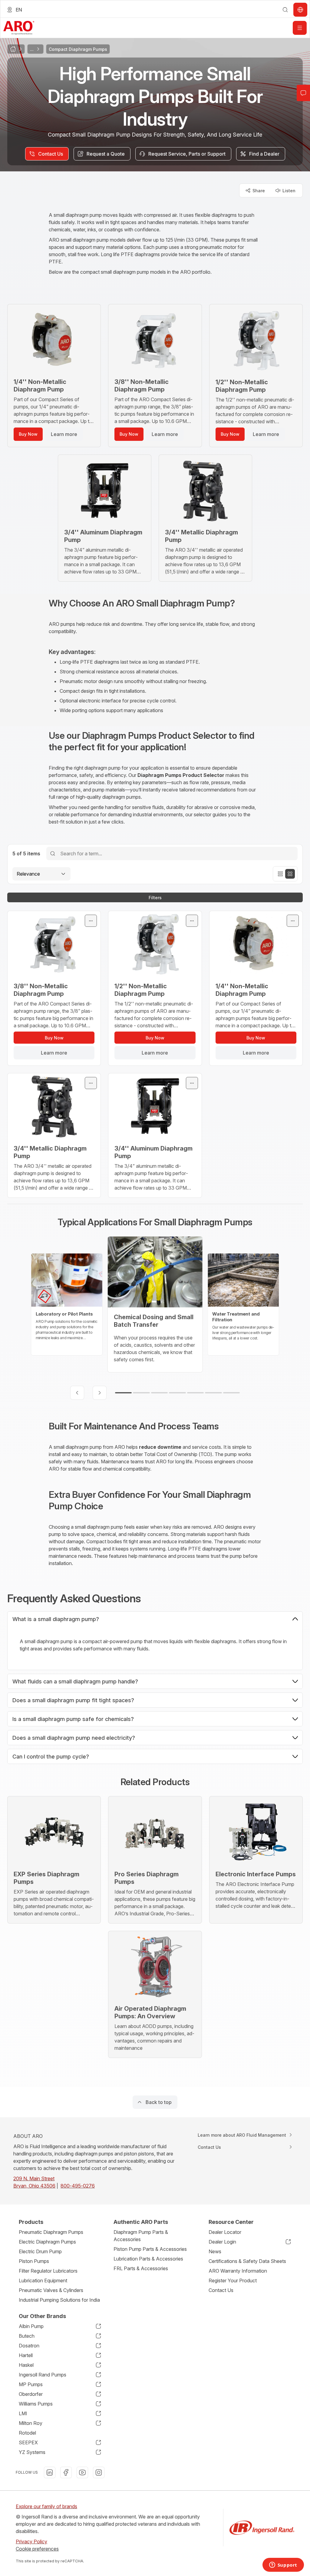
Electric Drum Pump (40, 2251)
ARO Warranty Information (238, 2271)
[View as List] (280, 874)
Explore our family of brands (46, 2506)
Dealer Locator (225, 2232)
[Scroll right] (100, 1393)
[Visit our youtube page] (82, 2472)
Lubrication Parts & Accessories (148, 2259)
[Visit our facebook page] (66, 2472)
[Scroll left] (77, 1393)
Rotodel (27, 2433)
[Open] (300, 28)
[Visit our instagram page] (99, 2472)
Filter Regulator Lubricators (48, 2271)
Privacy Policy (31, 2541)
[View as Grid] (290, 874)
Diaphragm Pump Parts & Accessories (141, 2236)
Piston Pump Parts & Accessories (150, 2249)
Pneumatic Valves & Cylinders (51, 2290)
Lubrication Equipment (43, 2280)
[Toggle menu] (91, 921)
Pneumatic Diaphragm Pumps (51, 2232)
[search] (285, 10)
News (215, 2251)
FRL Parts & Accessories (141, 2268)
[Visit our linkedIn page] (50, 2472)
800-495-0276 (78, 2186)
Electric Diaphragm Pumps (47, 2242)
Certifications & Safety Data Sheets (247, 2261)
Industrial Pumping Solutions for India (59, 2300)
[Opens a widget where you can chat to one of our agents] (283, 2565)
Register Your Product (233, 2280)
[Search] (53, 853)
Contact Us (221, 2290)
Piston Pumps (34, 2261)
